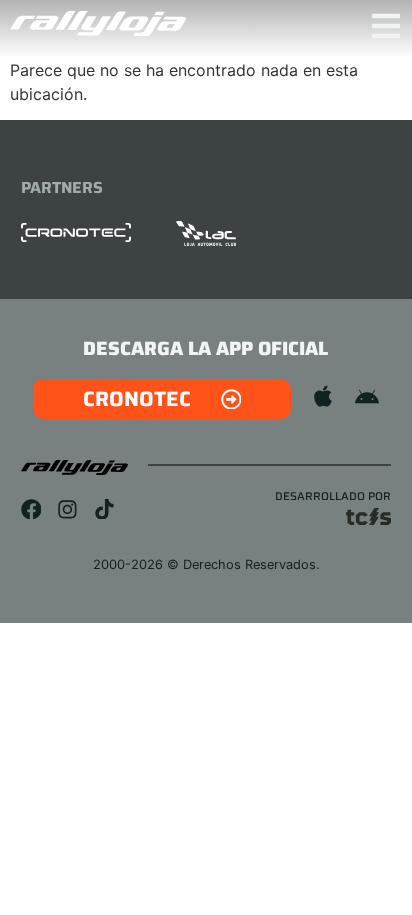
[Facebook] (31, 509)
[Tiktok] (104, 509)
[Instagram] (67, 509)
